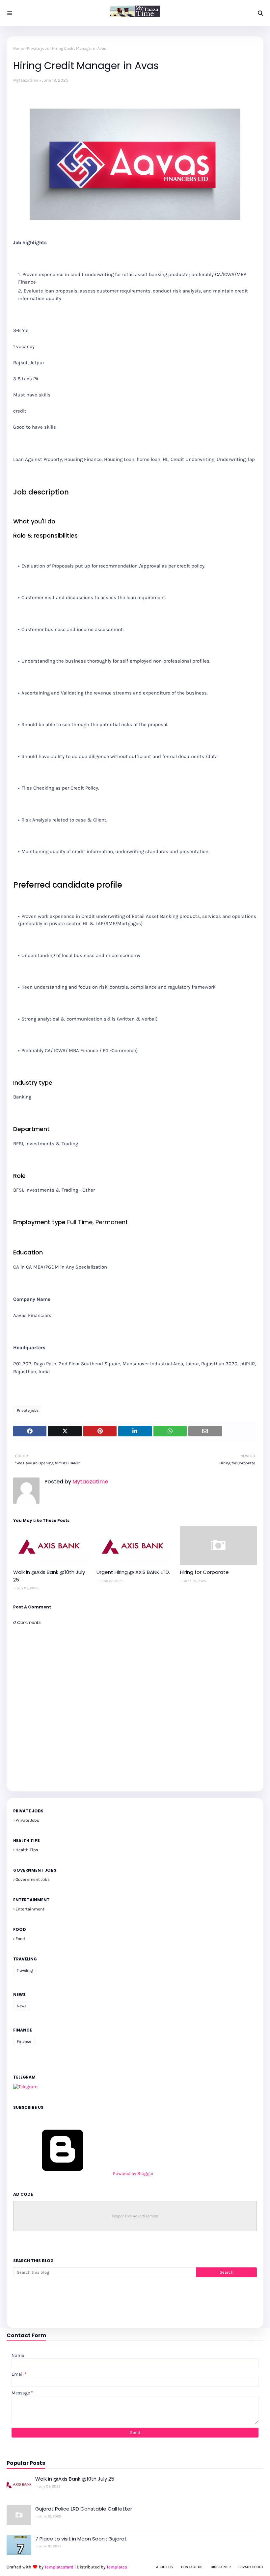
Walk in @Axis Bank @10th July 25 (49, 1576)
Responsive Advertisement (135, 2216)
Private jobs (38, 48)
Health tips (27, 1850)
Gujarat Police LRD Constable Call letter (84, 2509)
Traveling (25, 1970)
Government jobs (33, 1879)
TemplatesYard (59, 2567)
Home (18, 48)
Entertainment (30, 1909)
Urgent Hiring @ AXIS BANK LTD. (133, 1572)
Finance (24, 2041)
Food (20, 1939)
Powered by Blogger (133, 2173)
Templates (117, 2567)
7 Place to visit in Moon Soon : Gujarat (81, 2539)
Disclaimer (221, 2567)
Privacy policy (250, 2567)
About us (164, 2567)
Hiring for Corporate (204, 1572)
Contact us (192, 2567)
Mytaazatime (26, 80)
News (22, 2006)
